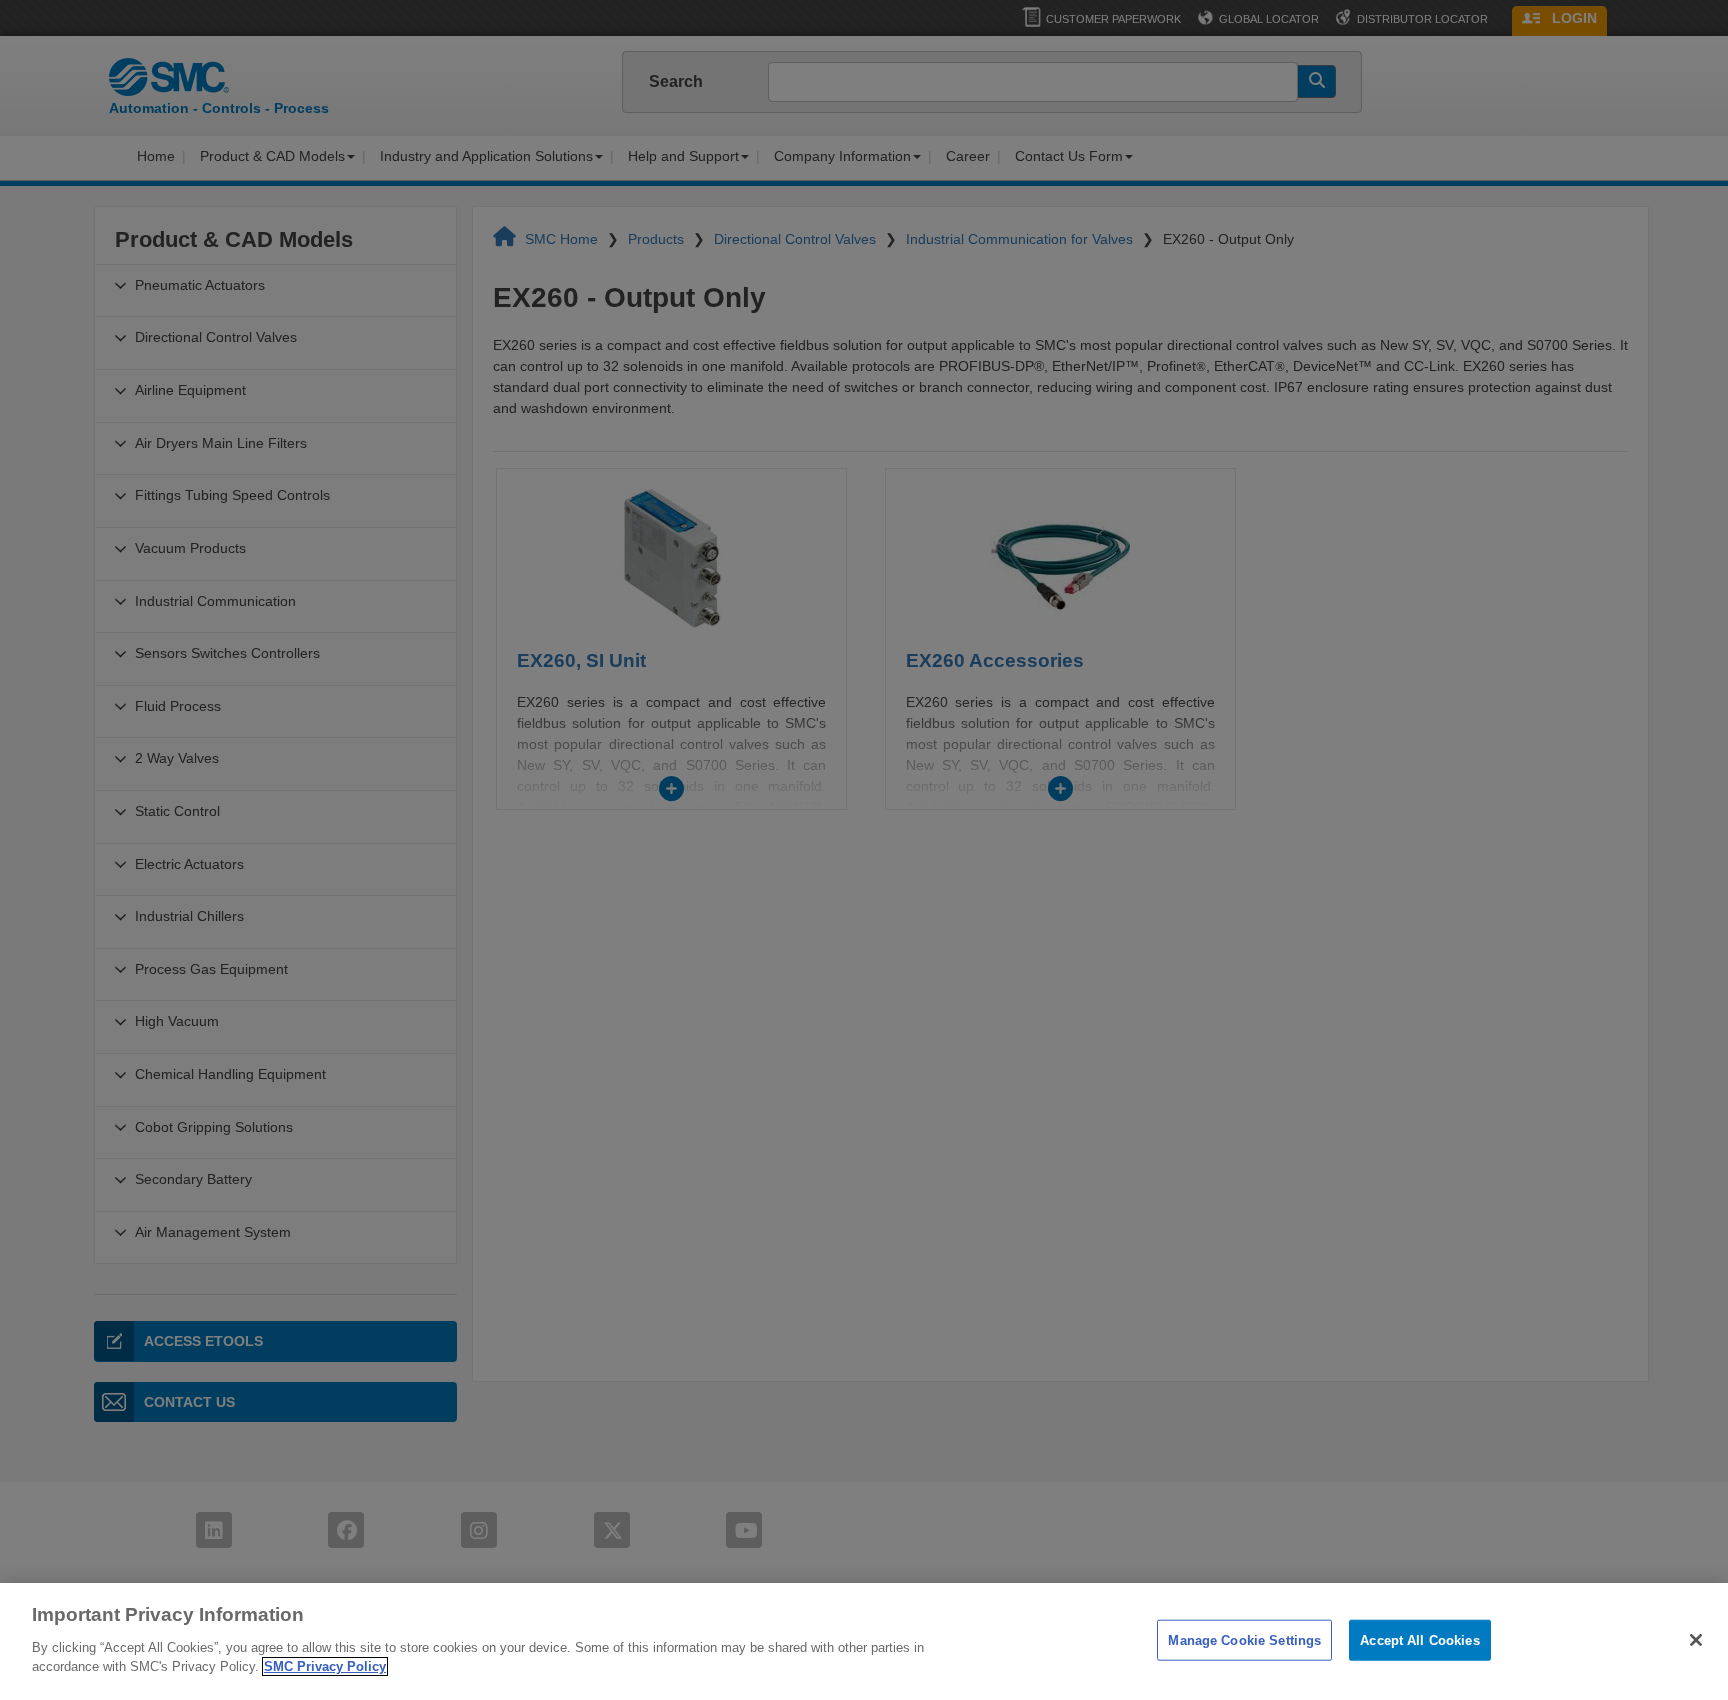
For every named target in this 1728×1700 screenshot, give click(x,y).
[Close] (1696, 1640)
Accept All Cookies (1419, 1639)
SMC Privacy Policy (325, 1666)
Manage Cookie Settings (1244, 1639)
